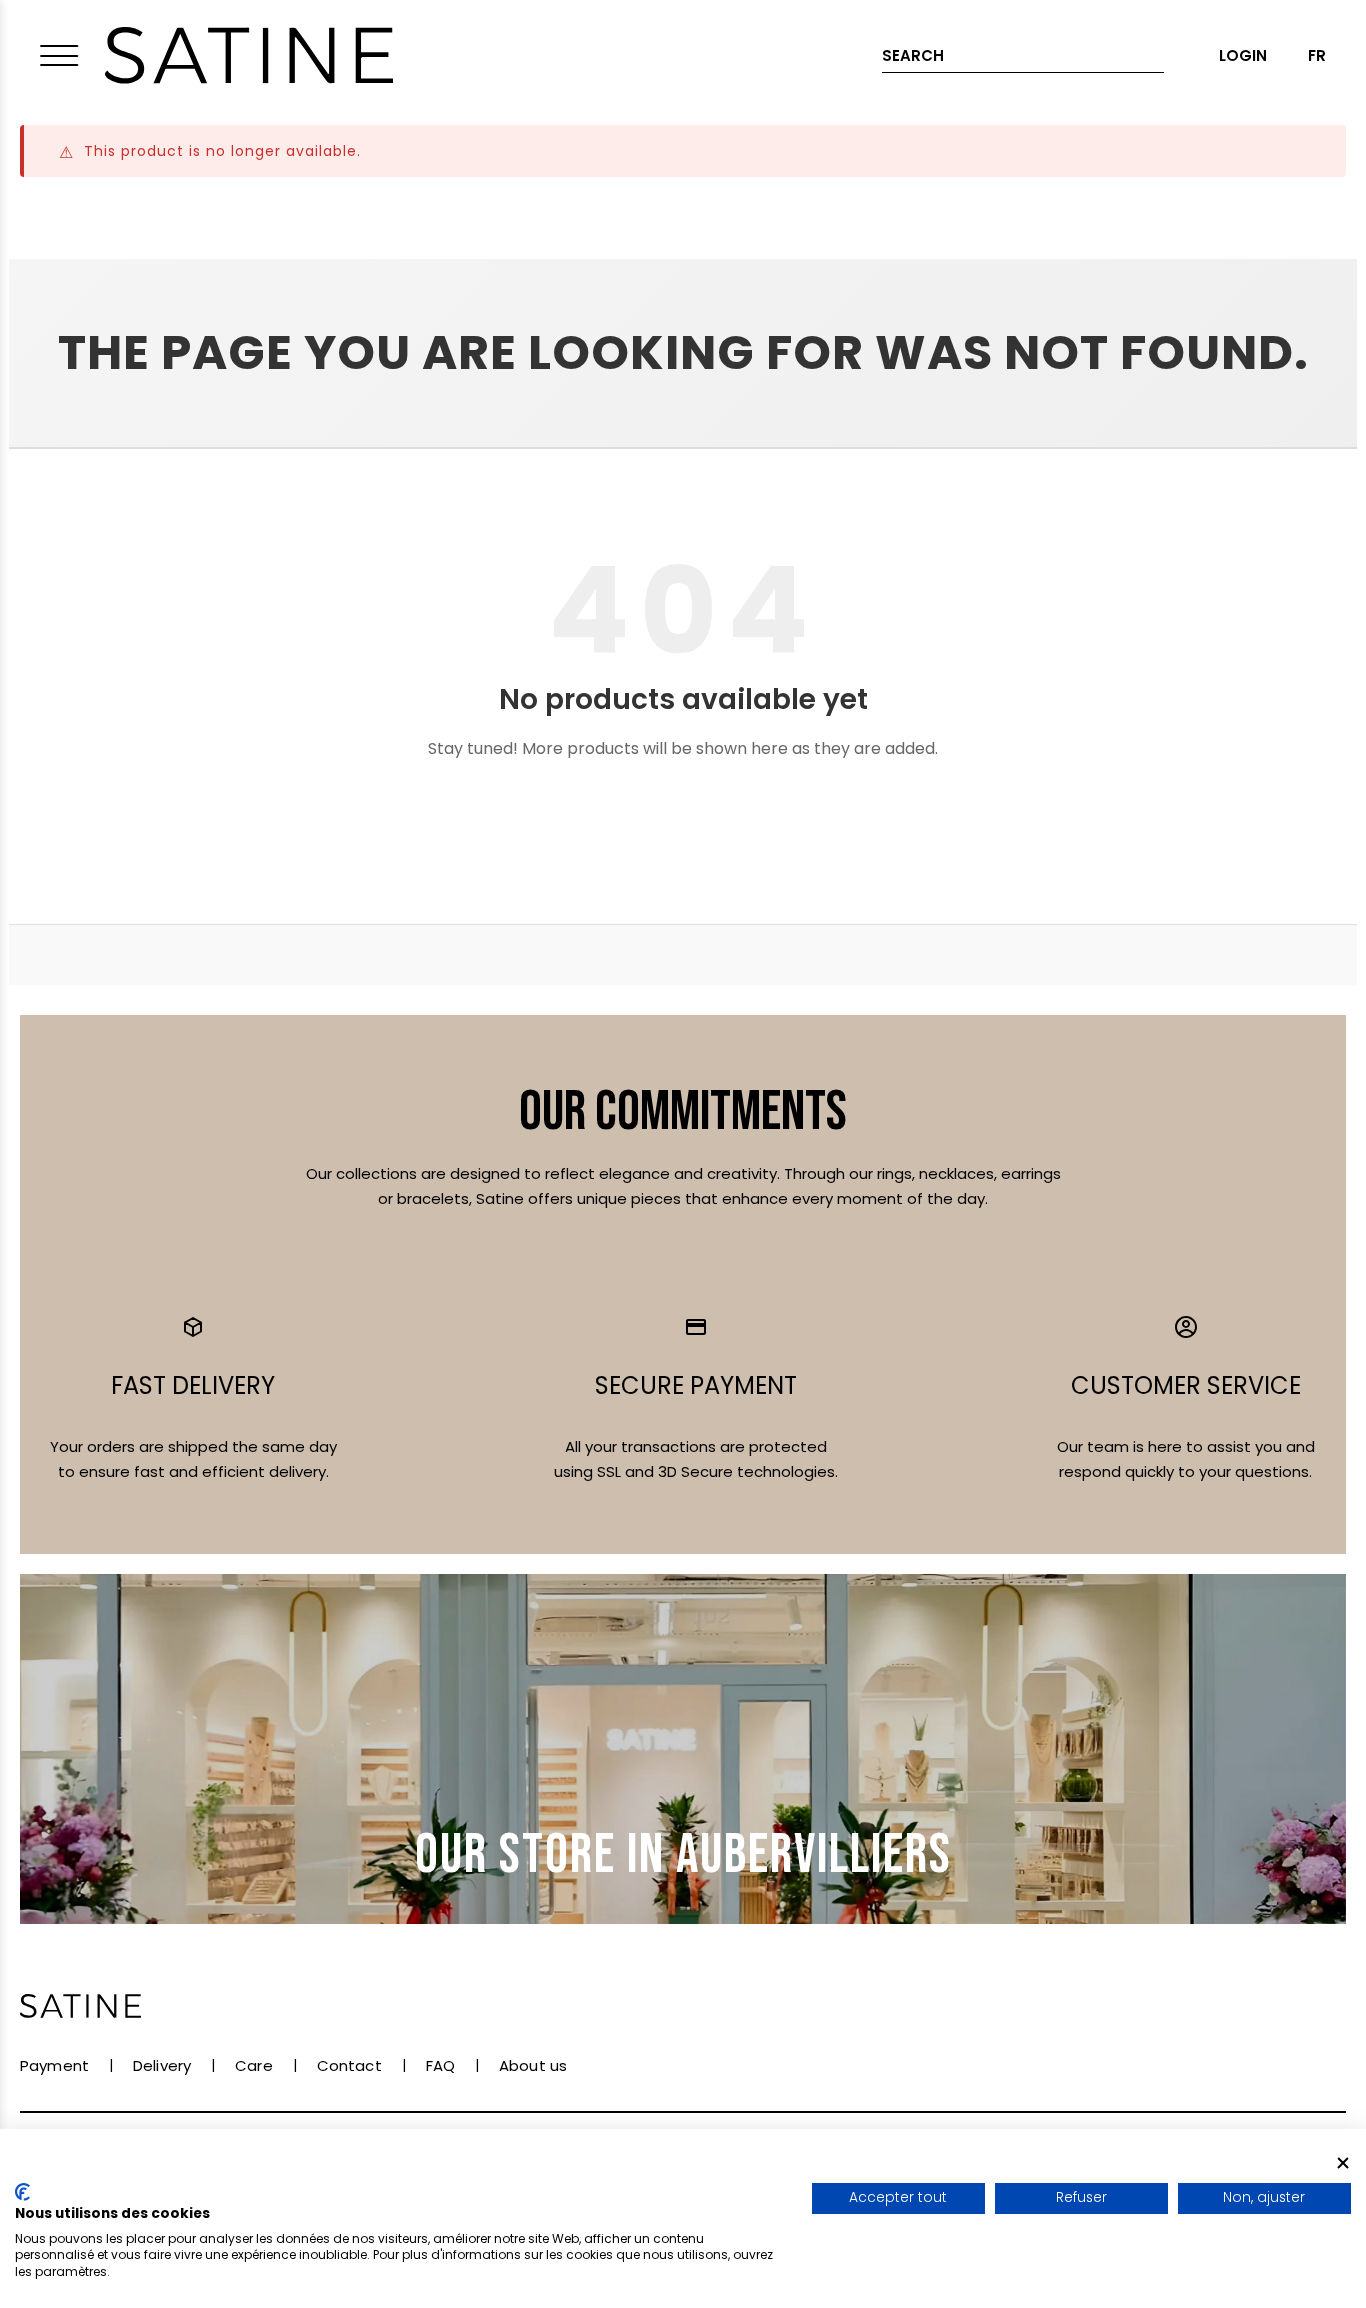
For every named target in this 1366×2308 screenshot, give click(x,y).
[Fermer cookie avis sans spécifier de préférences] (1343, 2163)
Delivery (162, 2065)
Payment (54, 2065)
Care (254, 2065)
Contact (349, 2065)
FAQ (440, 2065)
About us (533, 2065)
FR (1317, 55)
